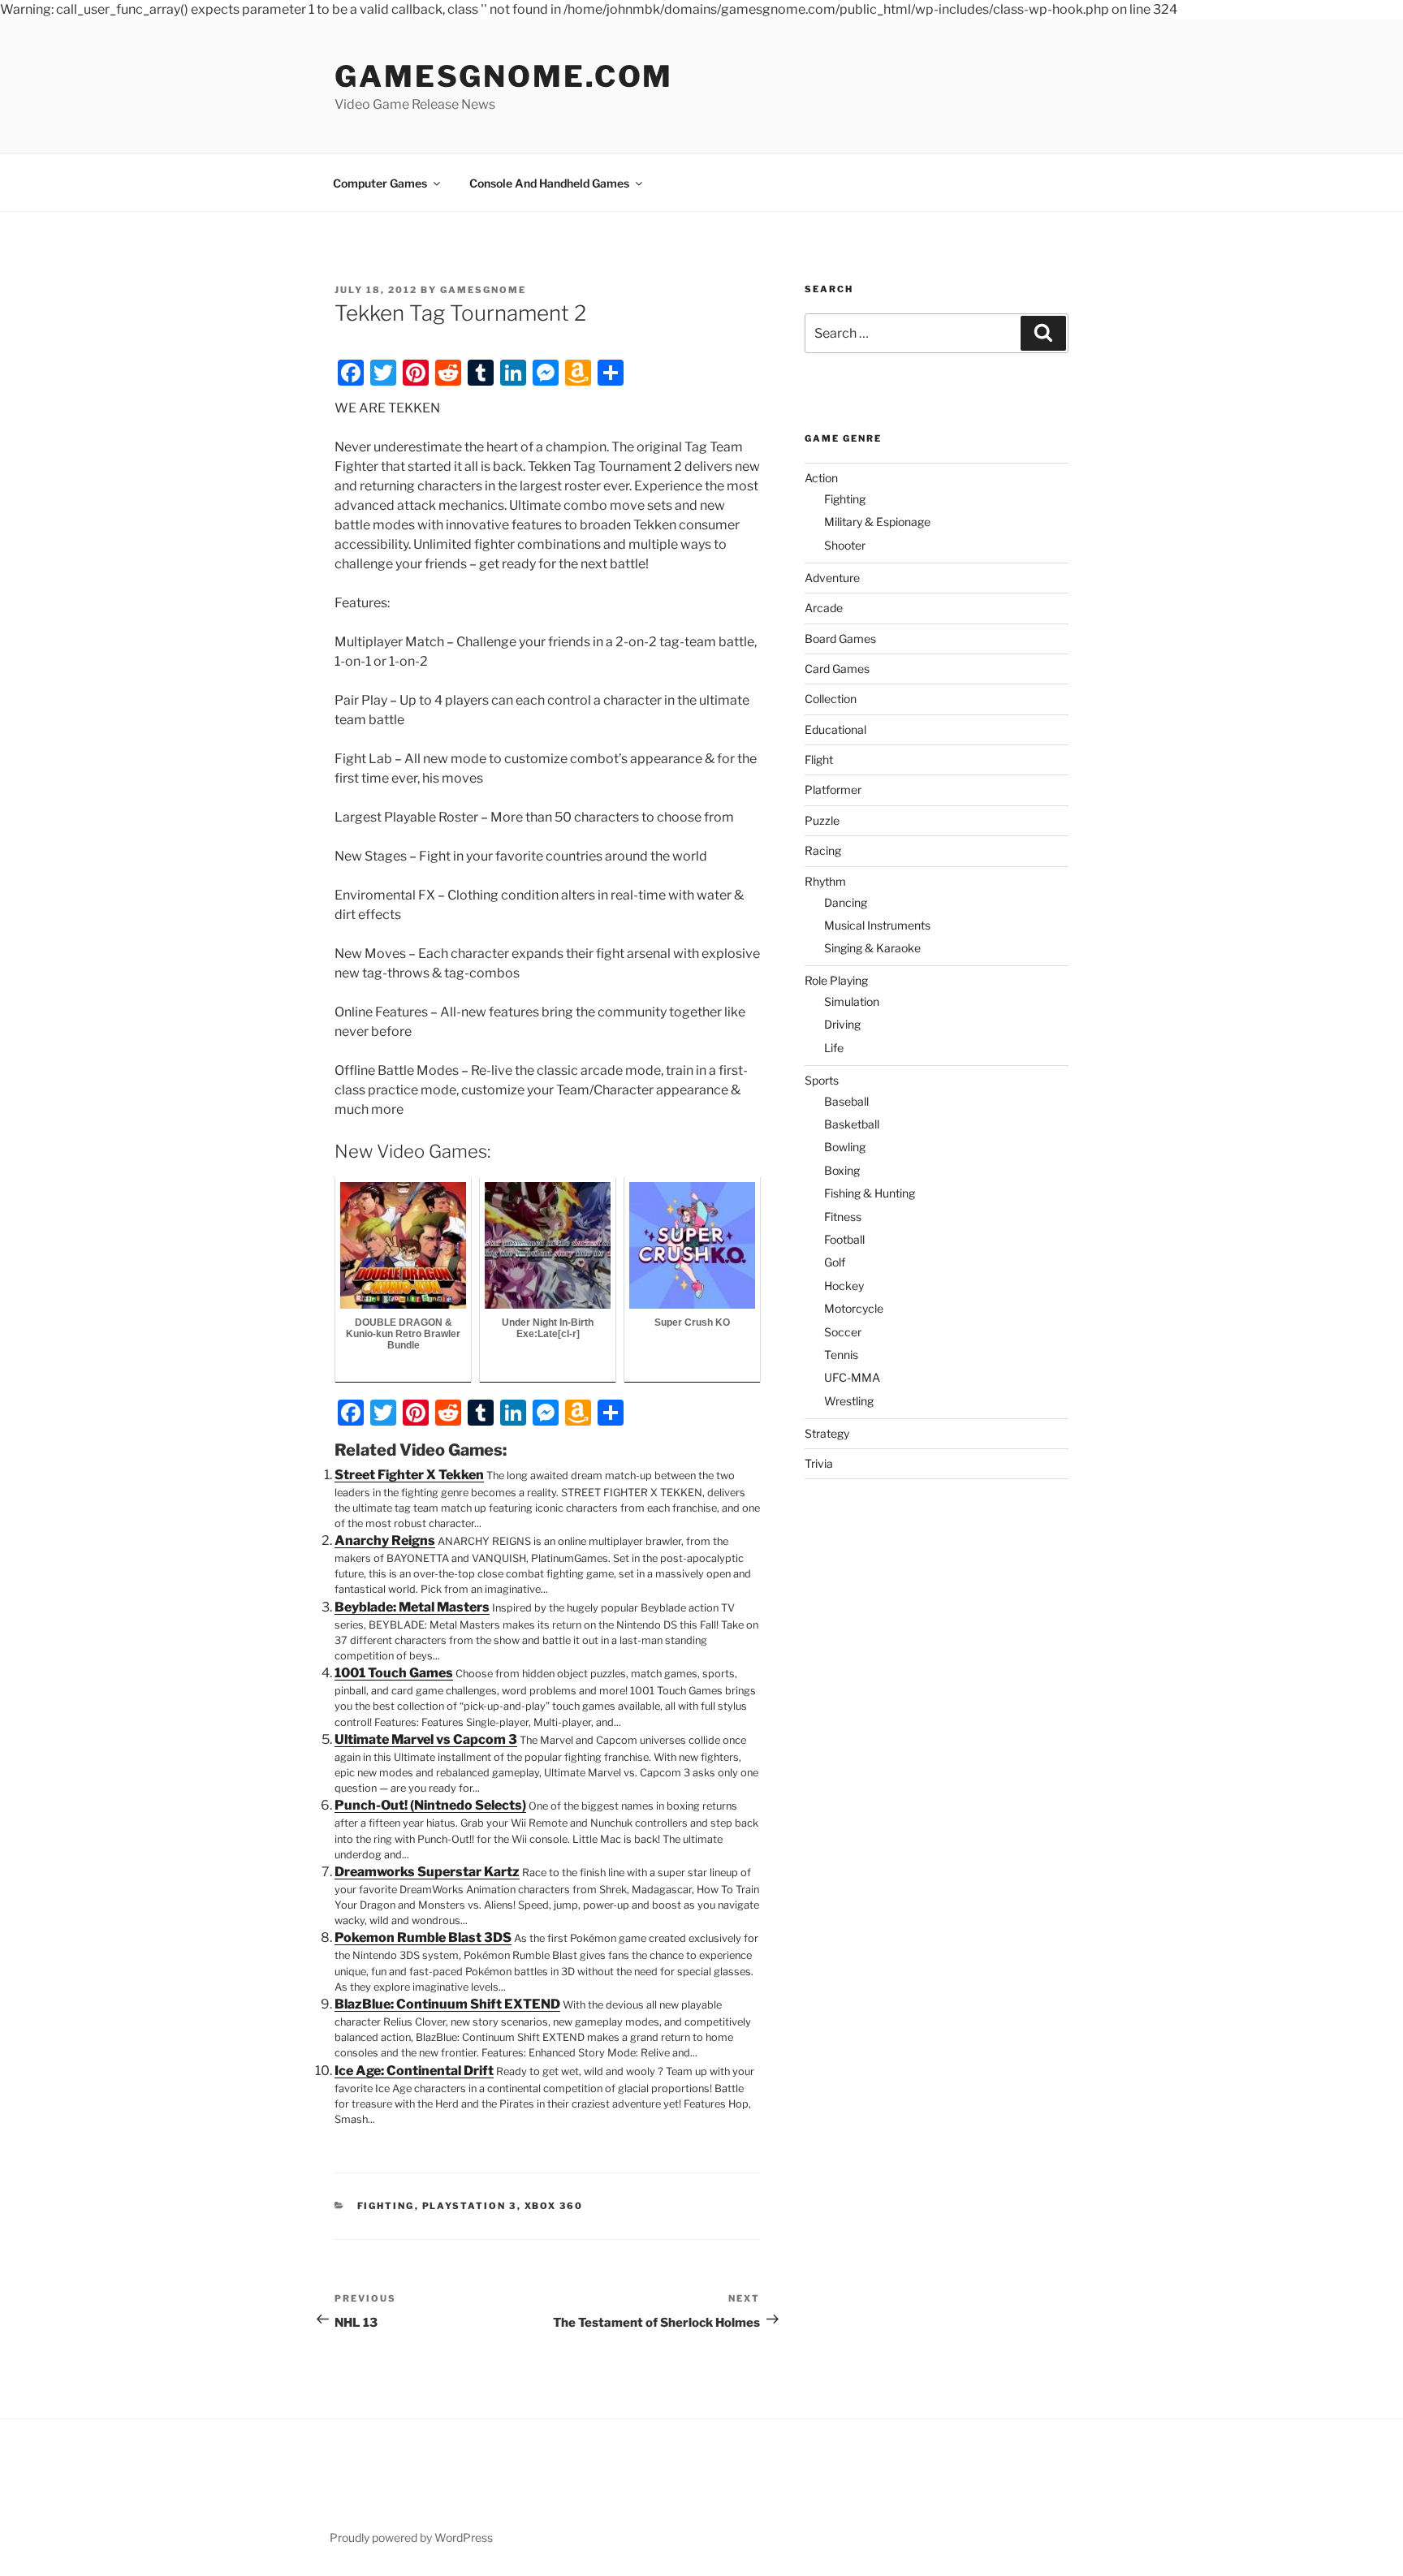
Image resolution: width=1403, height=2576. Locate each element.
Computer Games (380, 183)
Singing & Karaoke (872, 948)
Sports (822, 1080)
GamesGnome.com (504, 76)
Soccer (843, 1332)
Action (821, 478)
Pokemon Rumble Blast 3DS (423, 1937)
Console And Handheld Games (549, 183)
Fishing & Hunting (870, 1193)
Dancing (846, 902)
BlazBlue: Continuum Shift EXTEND (447, 2004)
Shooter (845, 545)
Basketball (852, 1124)
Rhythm (825, 881)
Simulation (852, 1001)
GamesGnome (483, 290)
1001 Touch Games (394, 1673)
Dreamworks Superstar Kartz (427, 1872)
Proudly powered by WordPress (411, 2537)
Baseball (846, 1101)
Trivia (819, 1463)
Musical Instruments (877, 925)
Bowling (845, 1147)
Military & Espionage (877, 522)
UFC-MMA (852, 1377)
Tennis (841, 1355)
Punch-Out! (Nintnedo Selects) (430, 1805)
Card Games (837, 669)
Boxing (842, 1170)
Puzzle (822, 820)
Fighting (386, 2206)
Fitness (843, 1217)
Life (834, 1048)
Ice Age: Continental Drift (414, 2071)
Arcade (824, 608)
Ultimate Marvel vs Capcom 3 (426, 1739)
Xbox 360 (554, 2206)
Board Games (840, 639)
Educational (835, 729)
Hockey (844, 1286)
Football (844, 1239)
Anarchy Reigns (385, 1540)
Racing (823, 850)
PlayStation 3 (470, 2206)
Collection (831, 699)
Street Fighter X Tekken (409, 1475)
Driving (842, 1024)
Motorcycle (854, 1308)
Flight (819, 759)
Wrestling (849, 1401)
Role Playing (836, 980)
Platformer (833, 790)
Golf (835, 1262)
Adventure (832, 578)
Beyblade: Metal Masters (412, 1607)
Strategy (827, 1433)
